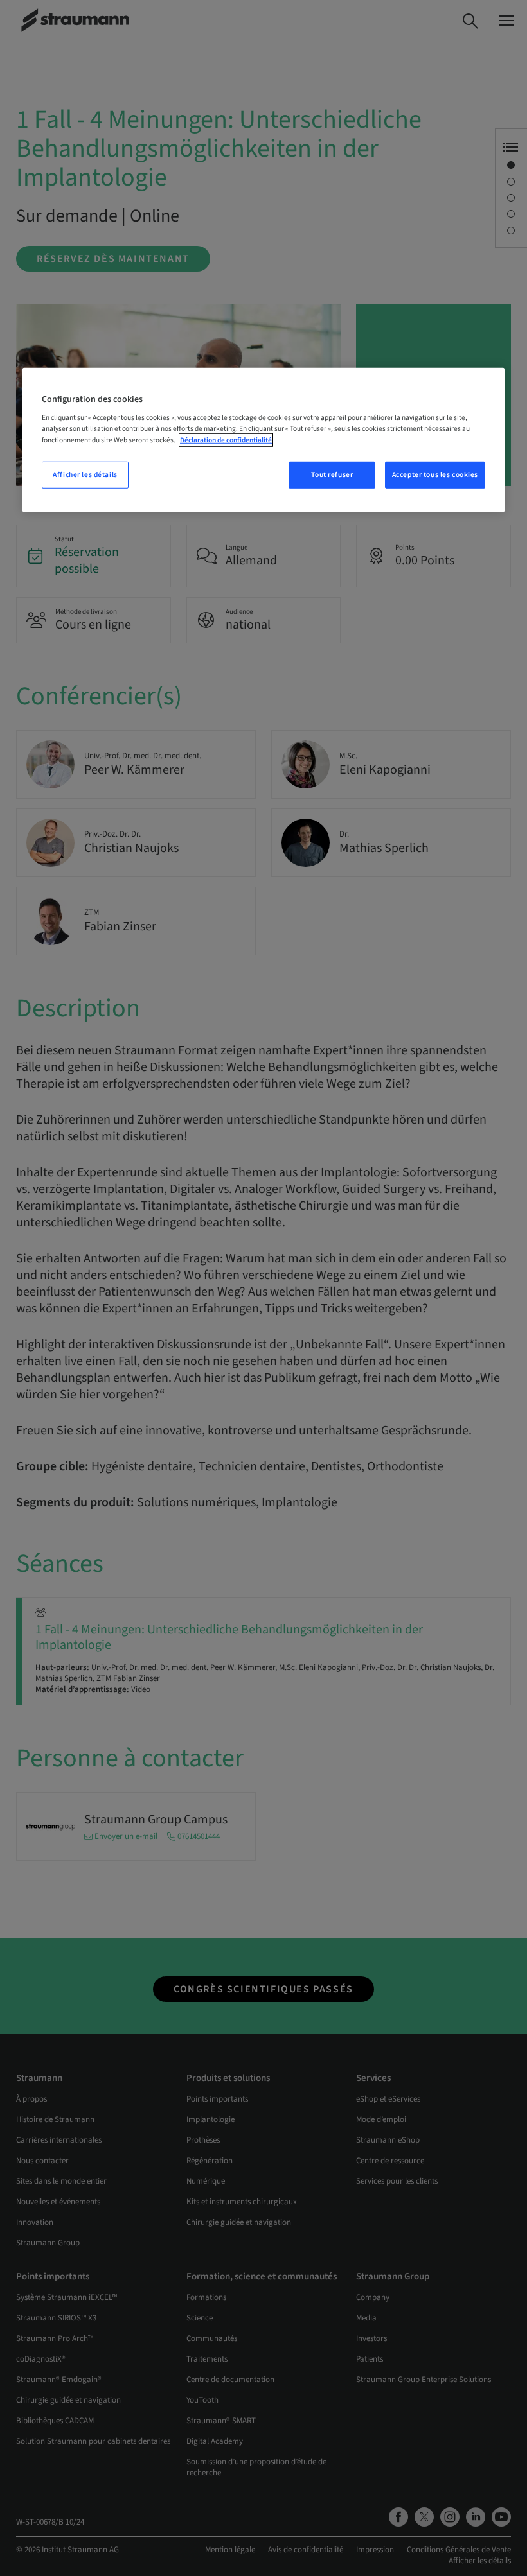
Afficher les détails (85, 474)
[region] (263, 440)
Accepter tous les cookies (435, 474)
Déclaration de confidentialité (226, 439)
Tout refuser (332, 474)
